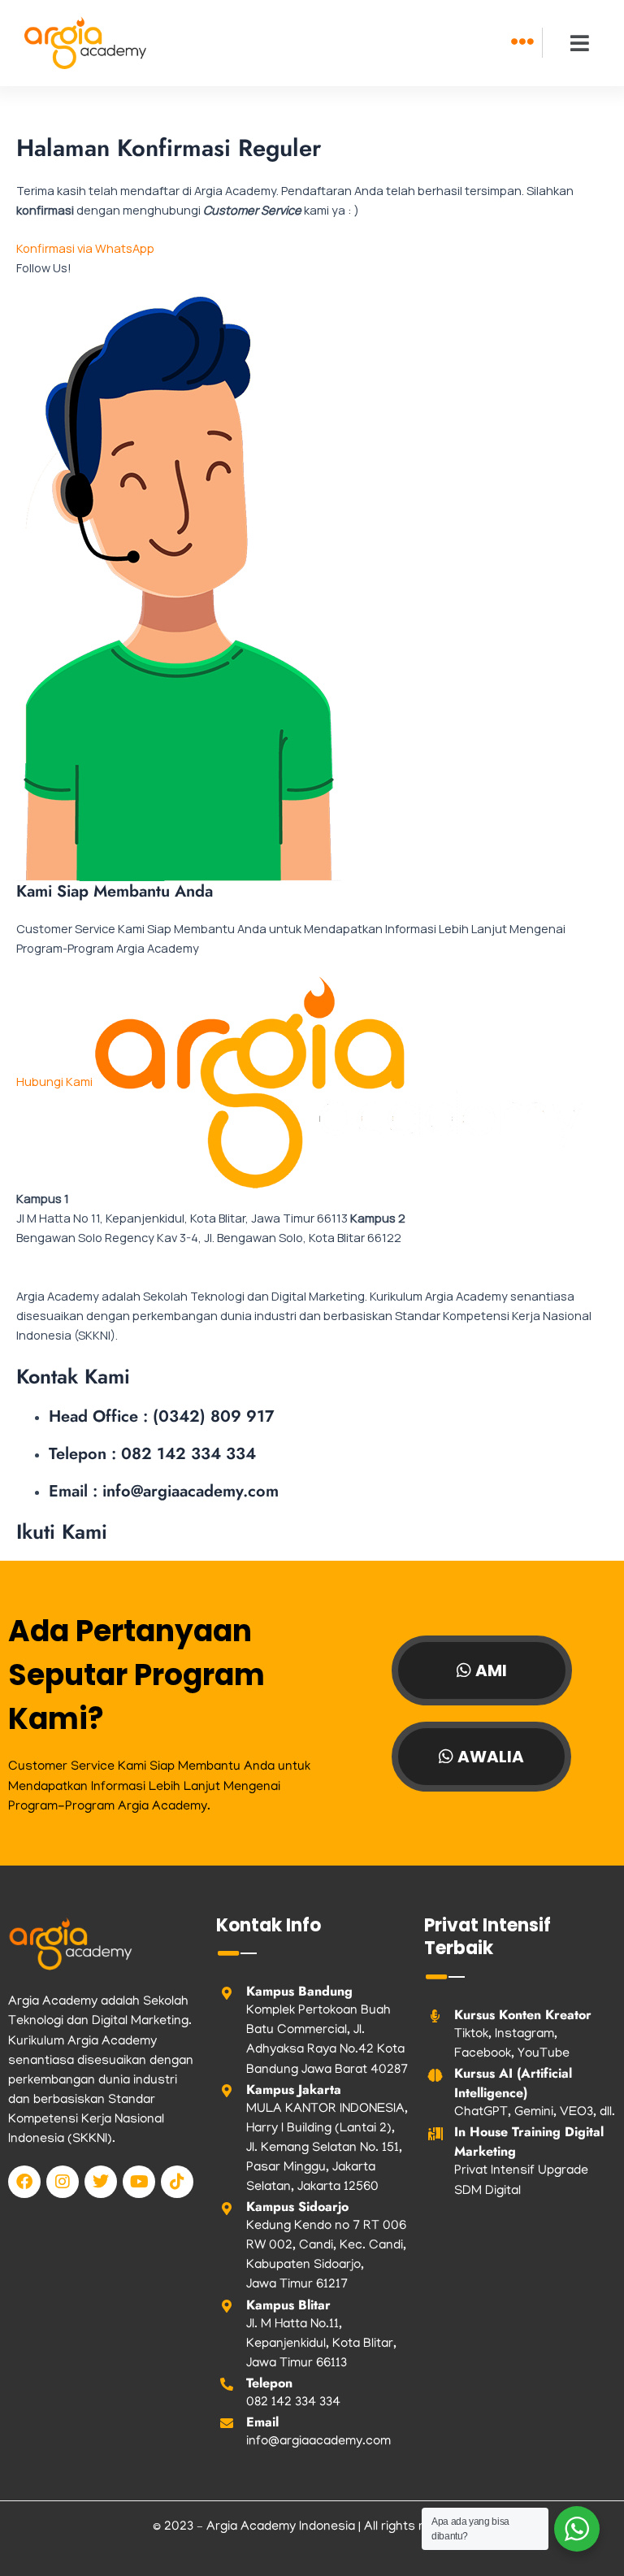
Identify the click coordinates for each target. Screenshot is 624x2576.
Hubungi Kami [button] (56, 1081)
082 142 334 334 (293, 2403)
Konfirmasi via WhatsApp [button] (85, 248)
